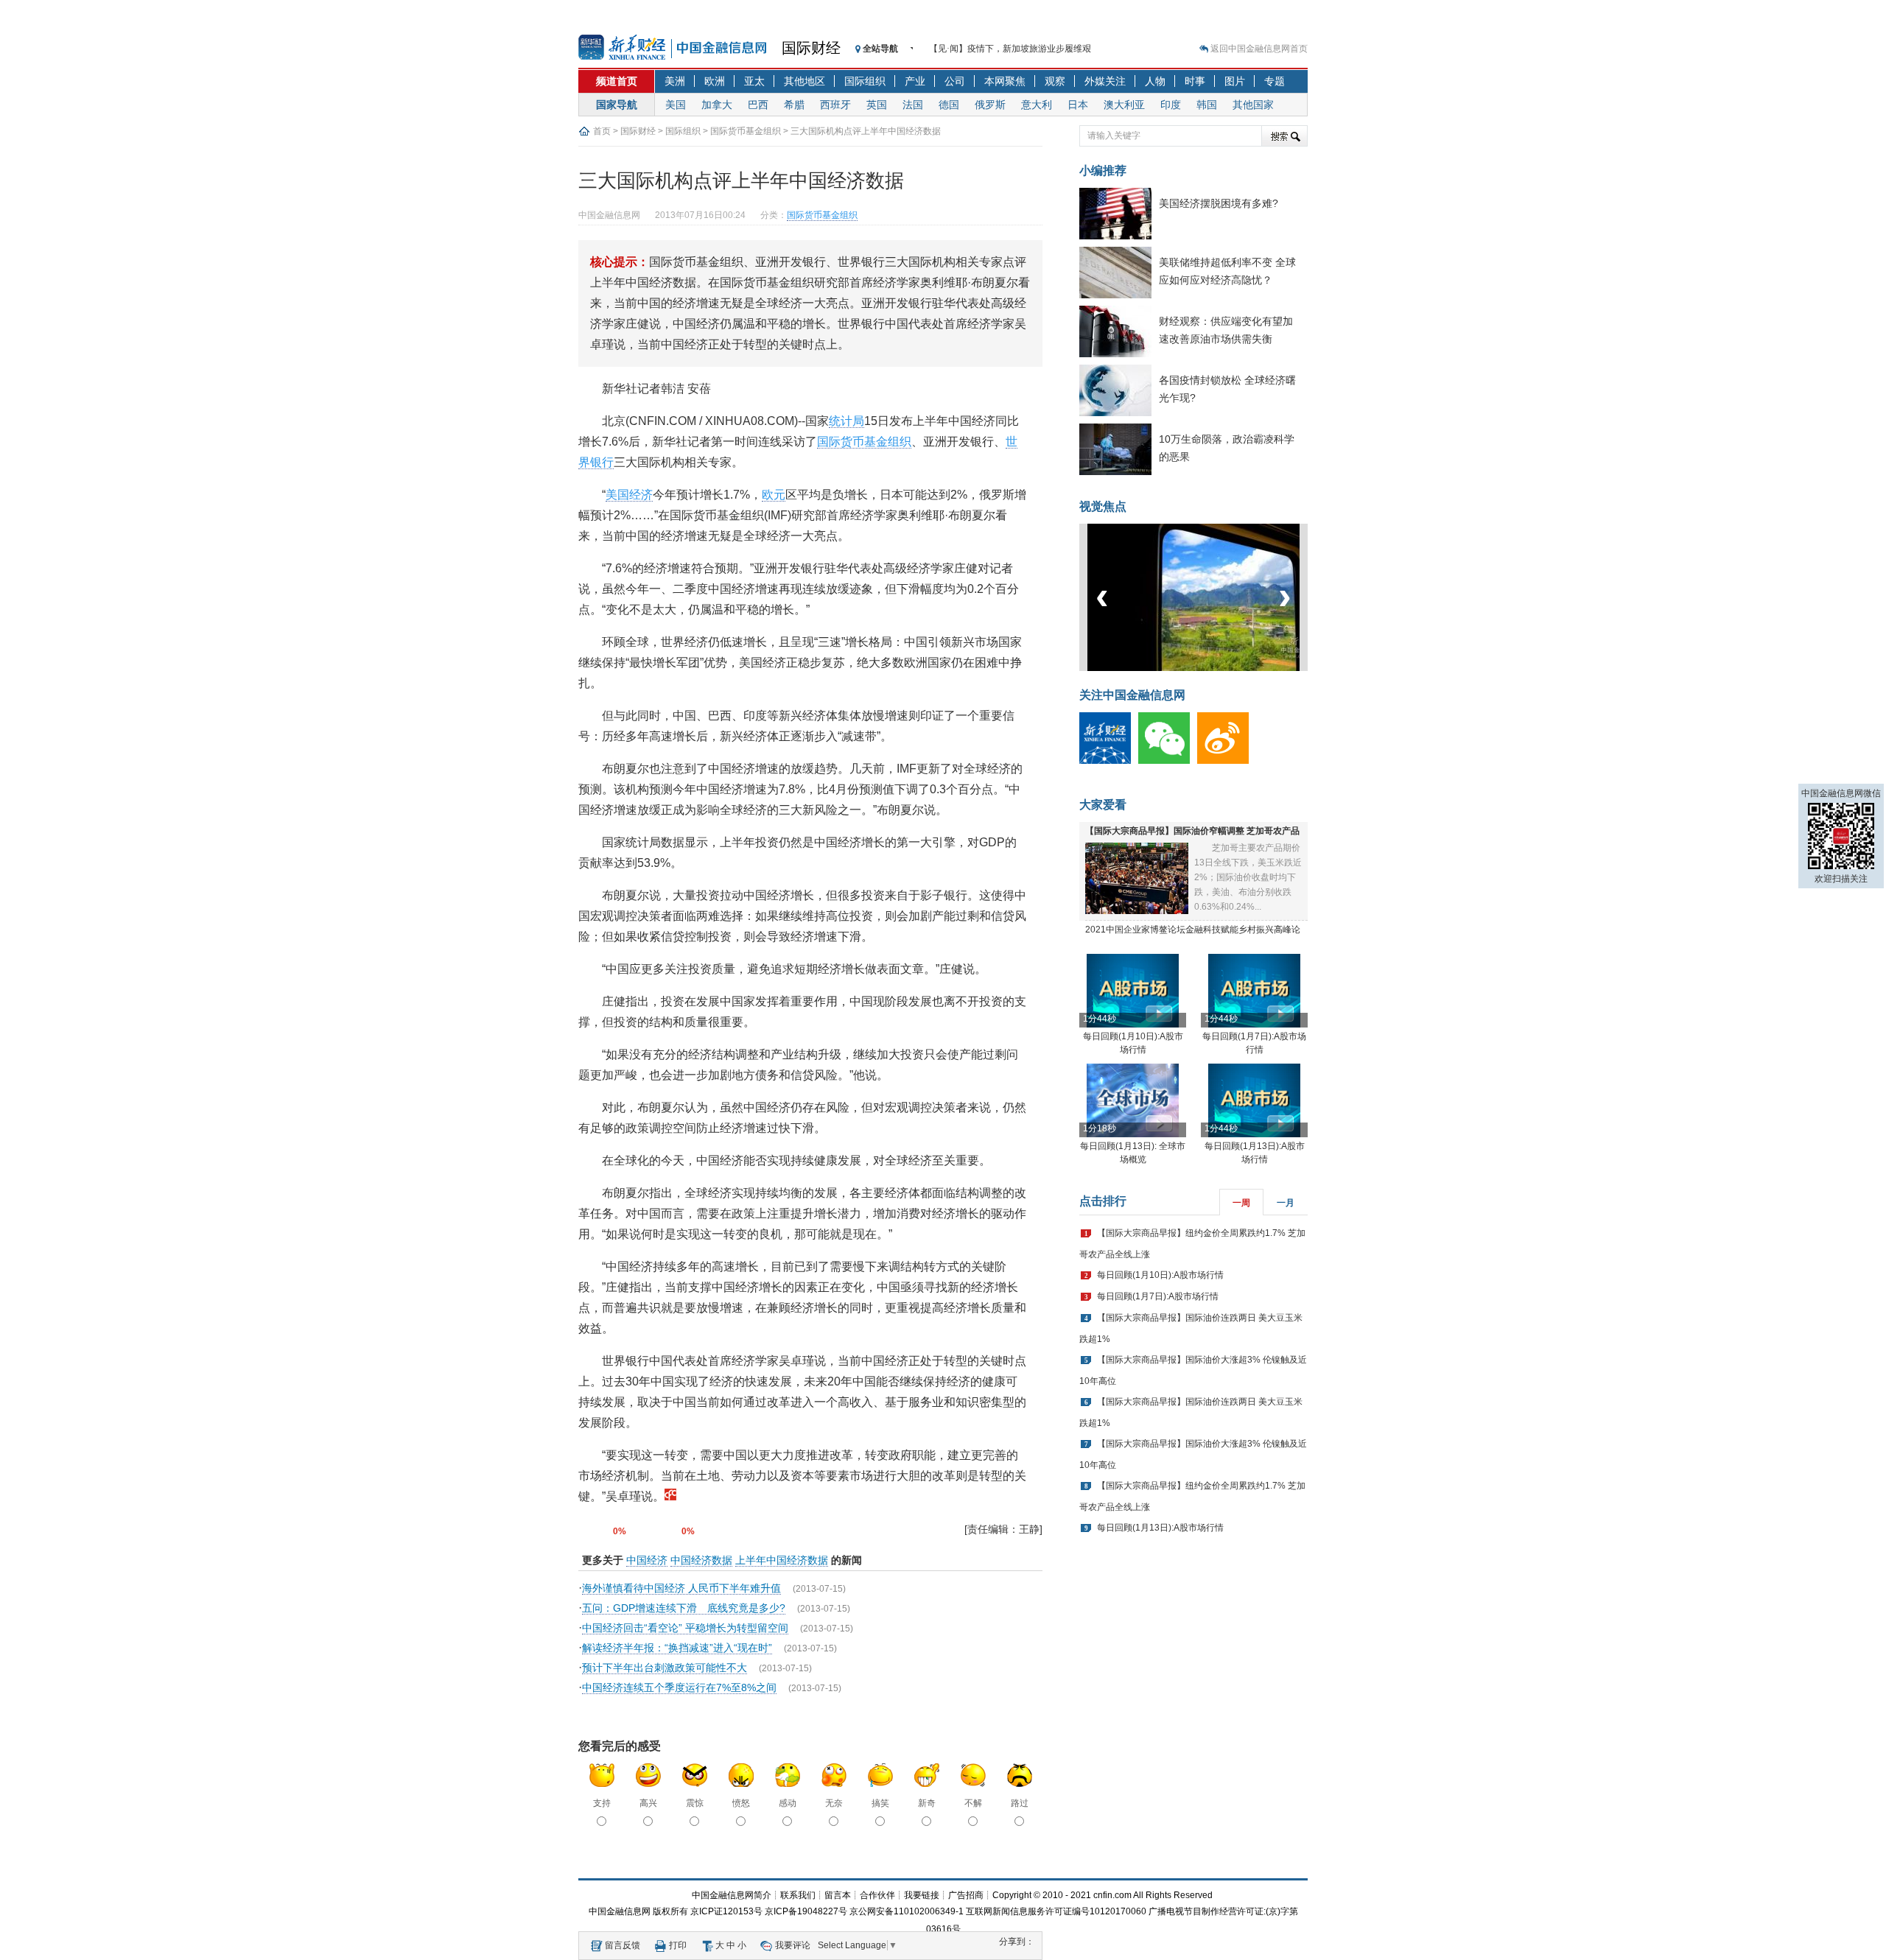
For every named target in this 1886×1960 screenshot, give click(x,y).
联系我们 (798, 1895)
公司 (955, 81)
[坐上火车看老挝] (1218, 668)
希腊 (794, 105)
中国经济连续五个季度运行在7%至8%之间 (679, 1687)
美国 (676, 105)
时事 (1195, 81)
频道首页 (617, 81)
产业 (915, 81)
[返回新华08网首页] (670, 1496)
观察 (1055, 81)
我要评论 (793, 1945)
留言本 (838, 1895)
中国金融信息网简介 (732, 1895)
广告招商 (966, 1895)
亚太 (754, 81)
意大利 (1037, 105)
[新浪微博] (1227, 761)
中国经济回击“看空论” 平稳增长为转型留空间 (685, 1628)
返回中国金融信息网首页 (1259, 49)
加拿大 (717, 105)
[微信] (1168, 761)
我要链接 (922, 1895)
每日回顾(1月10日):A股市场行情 (1160, 1275)
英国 (877, 105)
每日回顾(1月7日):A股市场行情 (1158, 1296)
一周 (1241, 1203)
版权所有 (670, 1911)
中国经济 (647, 1560)
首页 (602, 131)
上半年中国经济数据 (782, 1560)
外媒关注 (1105, 81)
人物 (1155, 81)
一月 (1286, 1203)
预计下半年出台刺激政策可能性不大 (665, 1668)
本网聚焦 (1005, 81)
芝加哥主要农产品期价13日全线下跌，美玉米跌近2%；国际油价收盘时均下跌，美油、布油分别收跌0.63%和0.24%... (1248, 877)
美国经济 (629, 495)
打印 (678, 1945)
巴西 (758, 105)
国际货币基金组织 (746, 131)
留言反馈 (623, 1945)
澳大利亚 (1124, 105)
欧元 (774, 495)
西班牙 (835, 105)
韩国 (1207, 105)
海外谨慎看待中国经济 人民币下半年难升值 (681, 1588)
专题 (1275, 81)
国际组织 (865, 81)
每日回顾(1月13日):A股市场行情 (1160, 1528)
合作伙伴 (877, 1895)
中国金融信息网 (620, 1911)
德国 (949, 105)
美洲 (675, 81)
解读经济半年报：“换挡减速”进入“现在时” (677, 1648)
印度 (1171, 105)
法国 (913, 105)
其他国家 (1253, 105)
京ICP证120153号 (726, 1911)
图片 (1235, 81)
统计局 (846, 421)
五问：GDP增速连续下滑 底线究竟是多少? (684, 1608)
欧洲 (715, 81)
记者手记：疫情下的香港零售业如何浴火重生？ (1022, 49)
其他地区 (804, 81)
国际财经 (811, 48)
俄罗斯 (990, 105)
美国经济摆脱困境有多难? (1219, 203)
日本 (1078, 105)
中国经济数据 (701, 1560)
